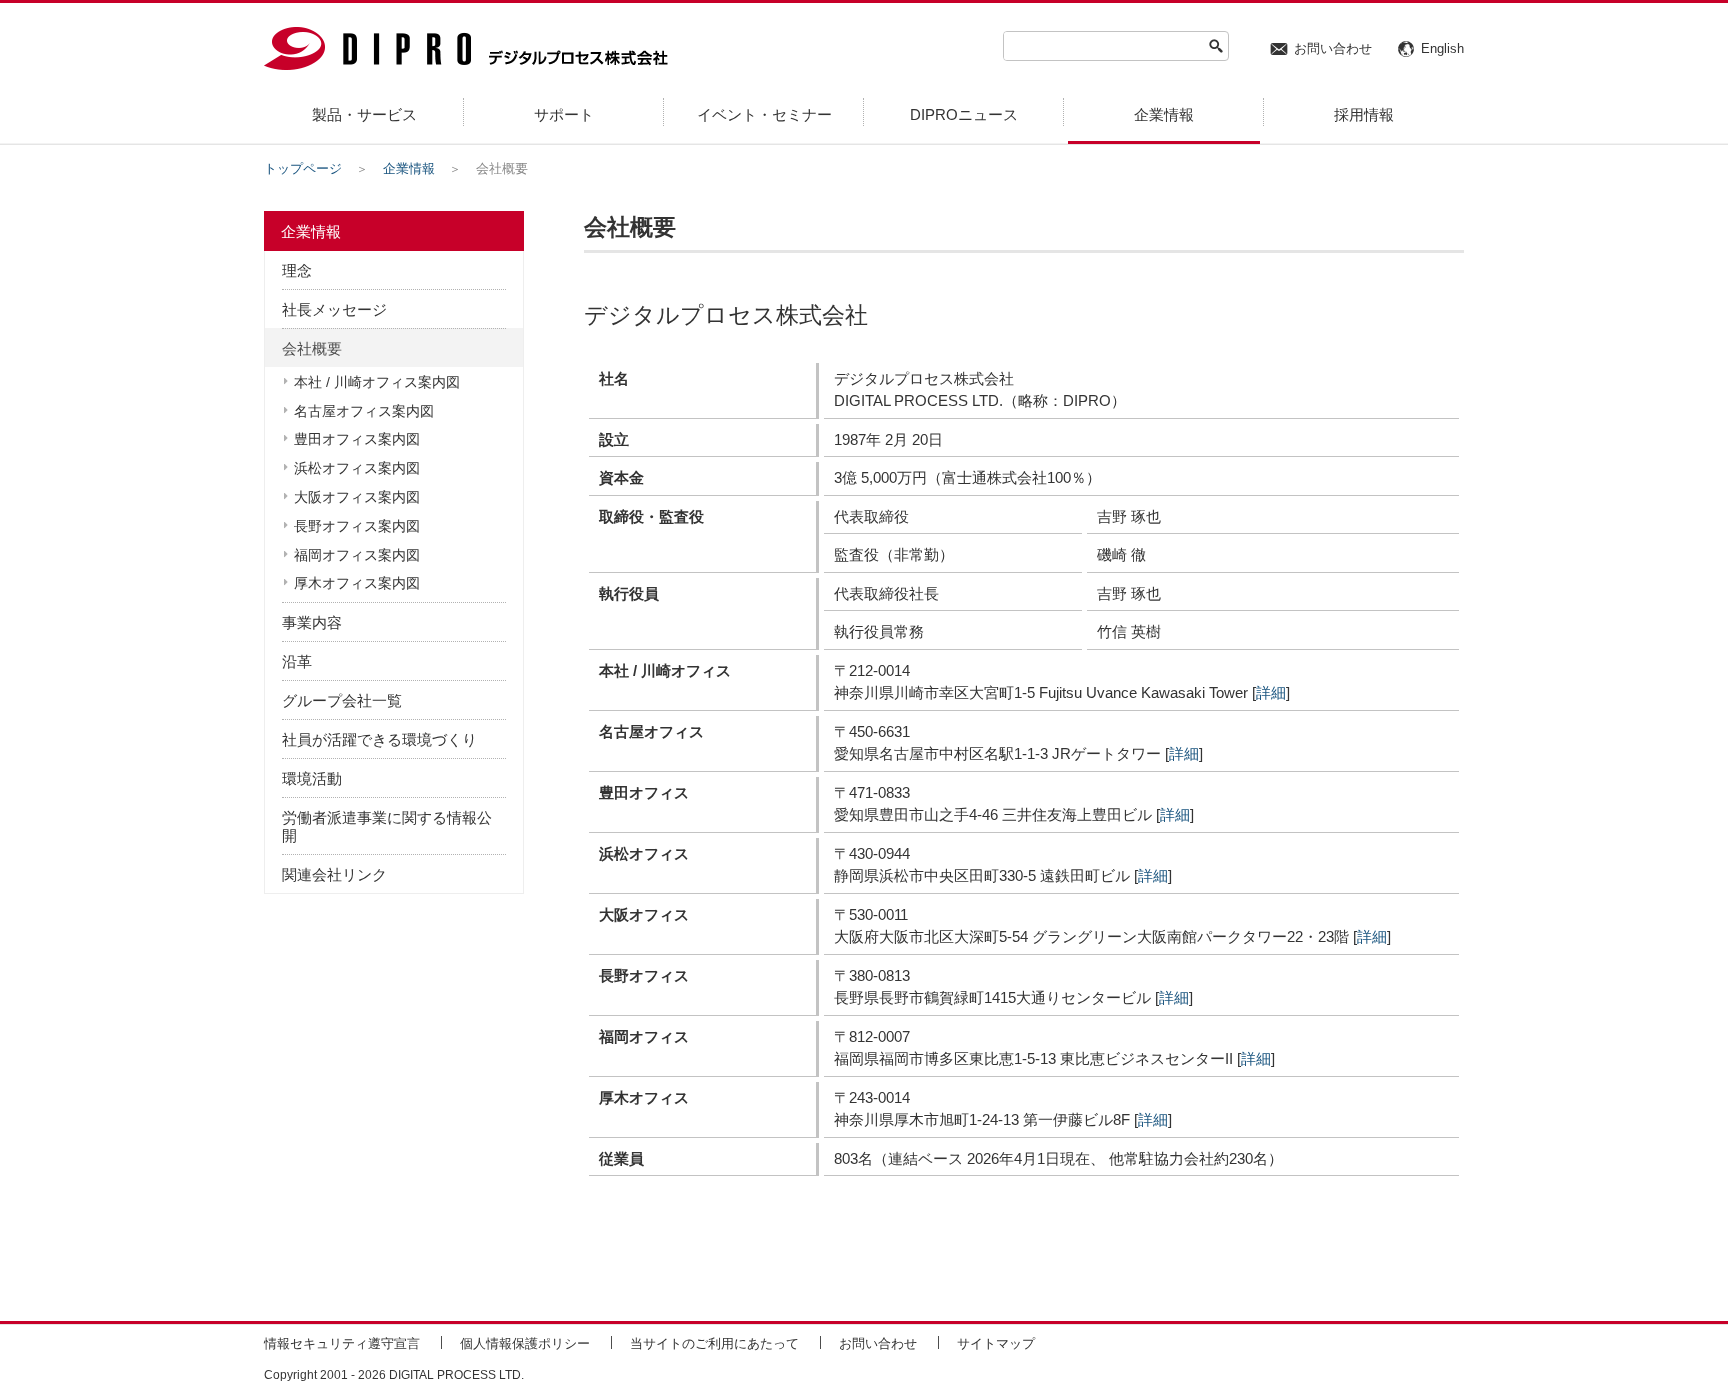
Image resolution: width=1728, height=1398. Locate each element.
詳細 (1271, 692)
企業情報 (409, 168)
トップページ (303, 168)
